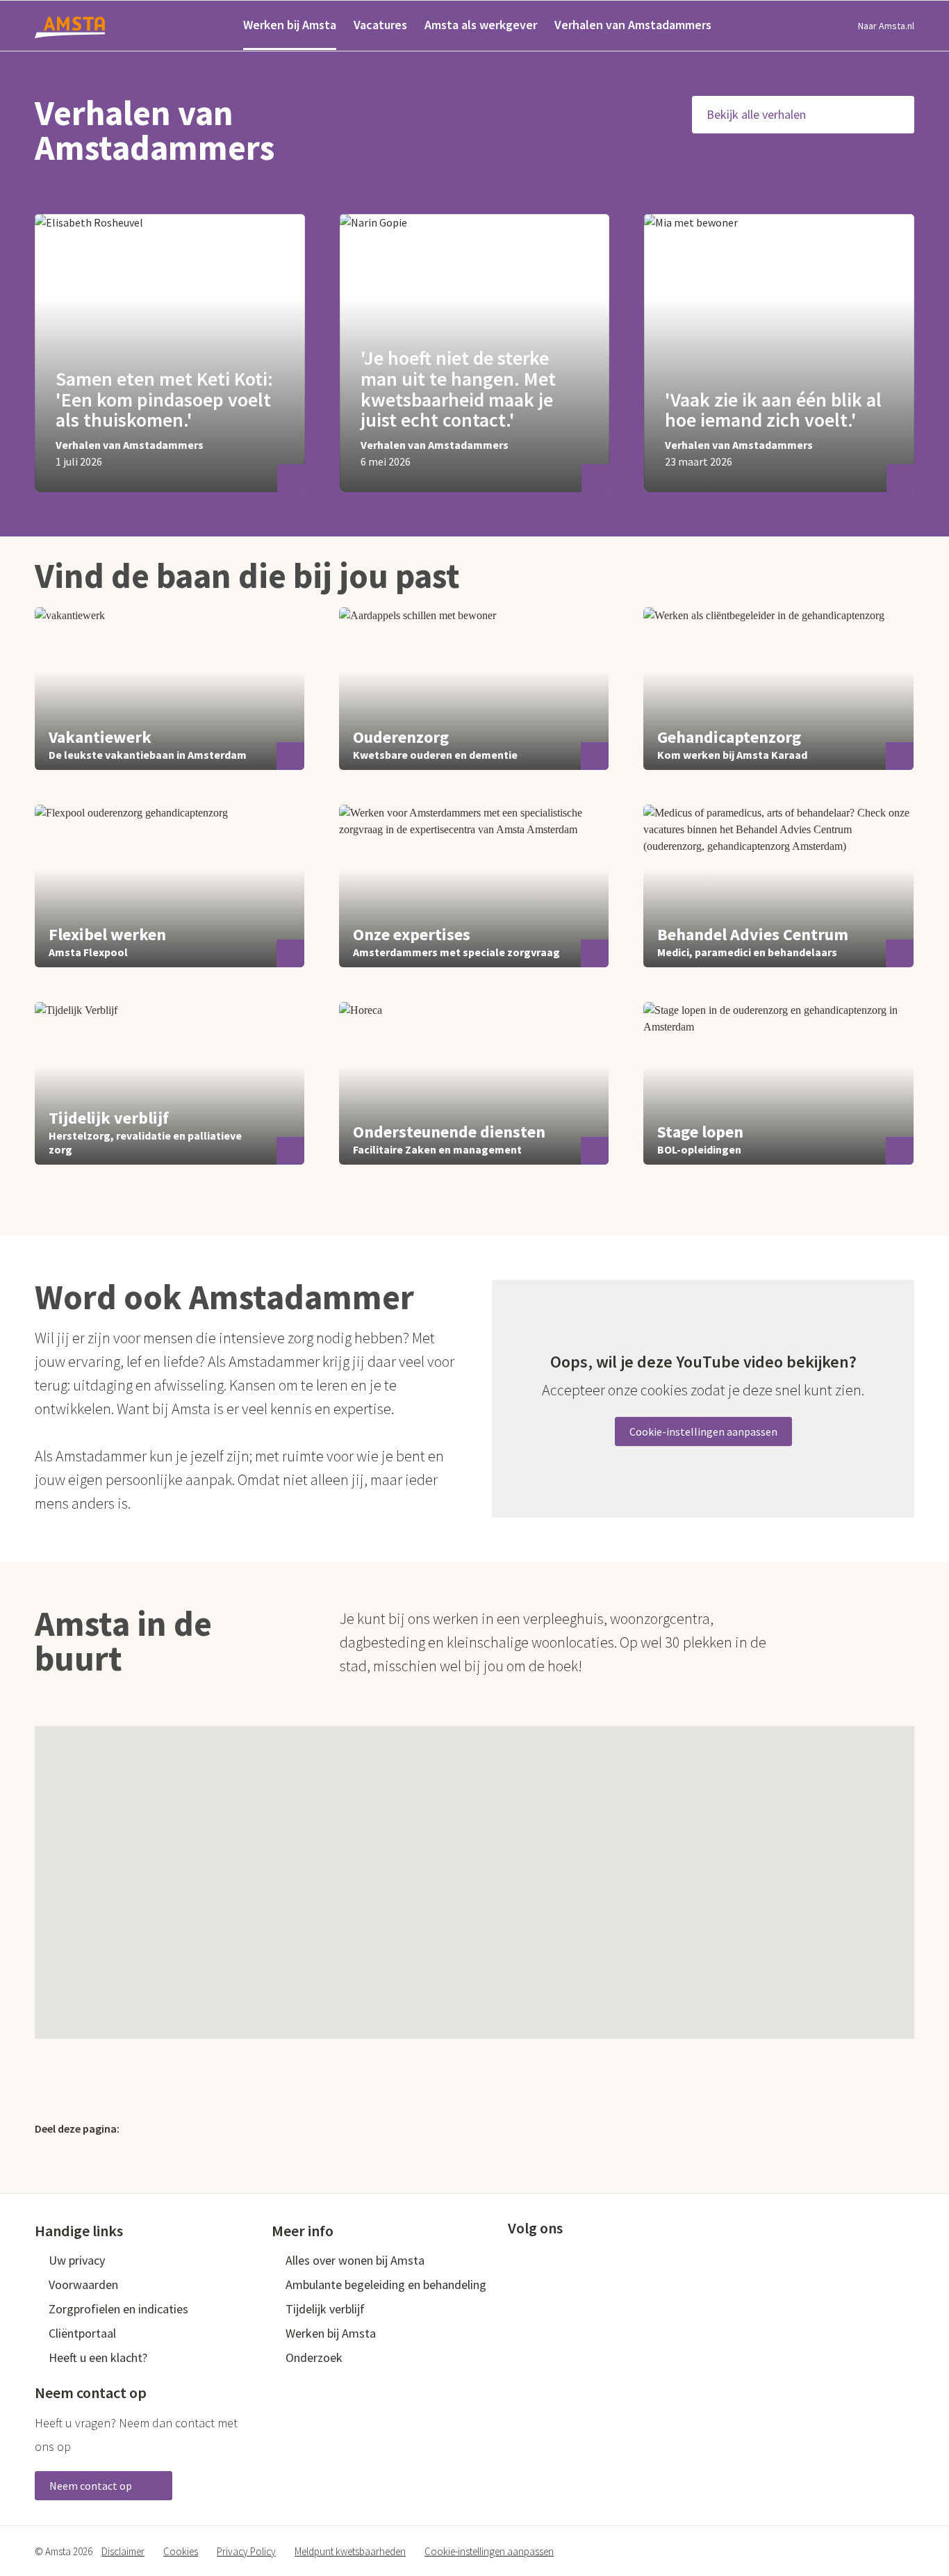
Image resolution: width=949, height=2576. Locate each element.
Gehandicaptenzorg (729, 737)
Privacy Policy (246, 2551)
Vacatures (380, 25)
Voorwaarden (83, 2284)
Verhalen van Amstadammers (633, 25)
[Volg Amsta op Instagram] (606, 2259)
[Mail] (236, 2128)
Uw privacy (77, 2260)
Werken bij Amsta (290, 25)
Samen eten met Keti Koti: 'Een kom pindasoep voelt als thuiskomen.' (164, 400)
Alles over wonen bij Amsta (355, 2260)
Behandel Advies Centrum (753, 934)
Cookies (181, 2551)
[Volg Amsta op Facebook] (515, 2259)
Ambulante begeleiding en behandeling (386, 2284)
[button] (504, 1857)
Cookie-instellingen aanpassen (703, 1431)
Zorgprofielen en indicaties (118, 2309)
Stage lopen (700, 1132)
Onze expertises (412, 934)
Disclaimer (123, 2551)
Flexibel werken (107, 934)
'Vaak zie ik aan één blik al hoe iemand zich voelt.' (773, 410)
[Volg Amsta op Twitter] (538, 2259)
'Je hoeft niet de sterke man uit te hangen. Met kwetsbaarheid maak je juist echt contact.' (458, 389)
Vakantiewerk (100, 737)
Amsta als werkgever (481, 25)
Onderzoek (314, 2357)
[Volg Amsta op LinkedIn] (561, 2259)
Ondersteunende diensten (449, 1132)
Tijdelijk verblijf (109, 1118)
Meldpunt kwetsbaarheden (350, 2551)
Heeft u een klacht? (98, 2357)
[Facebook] (176, 2128)
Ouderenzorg (401, 737)
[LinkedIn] (206, 2128)
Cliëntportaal (82, 2333)
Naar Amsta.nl (886, 26)
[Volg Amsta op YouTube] (584, 2259)
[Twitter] (146, 2128)
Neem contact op (92, 2486)
